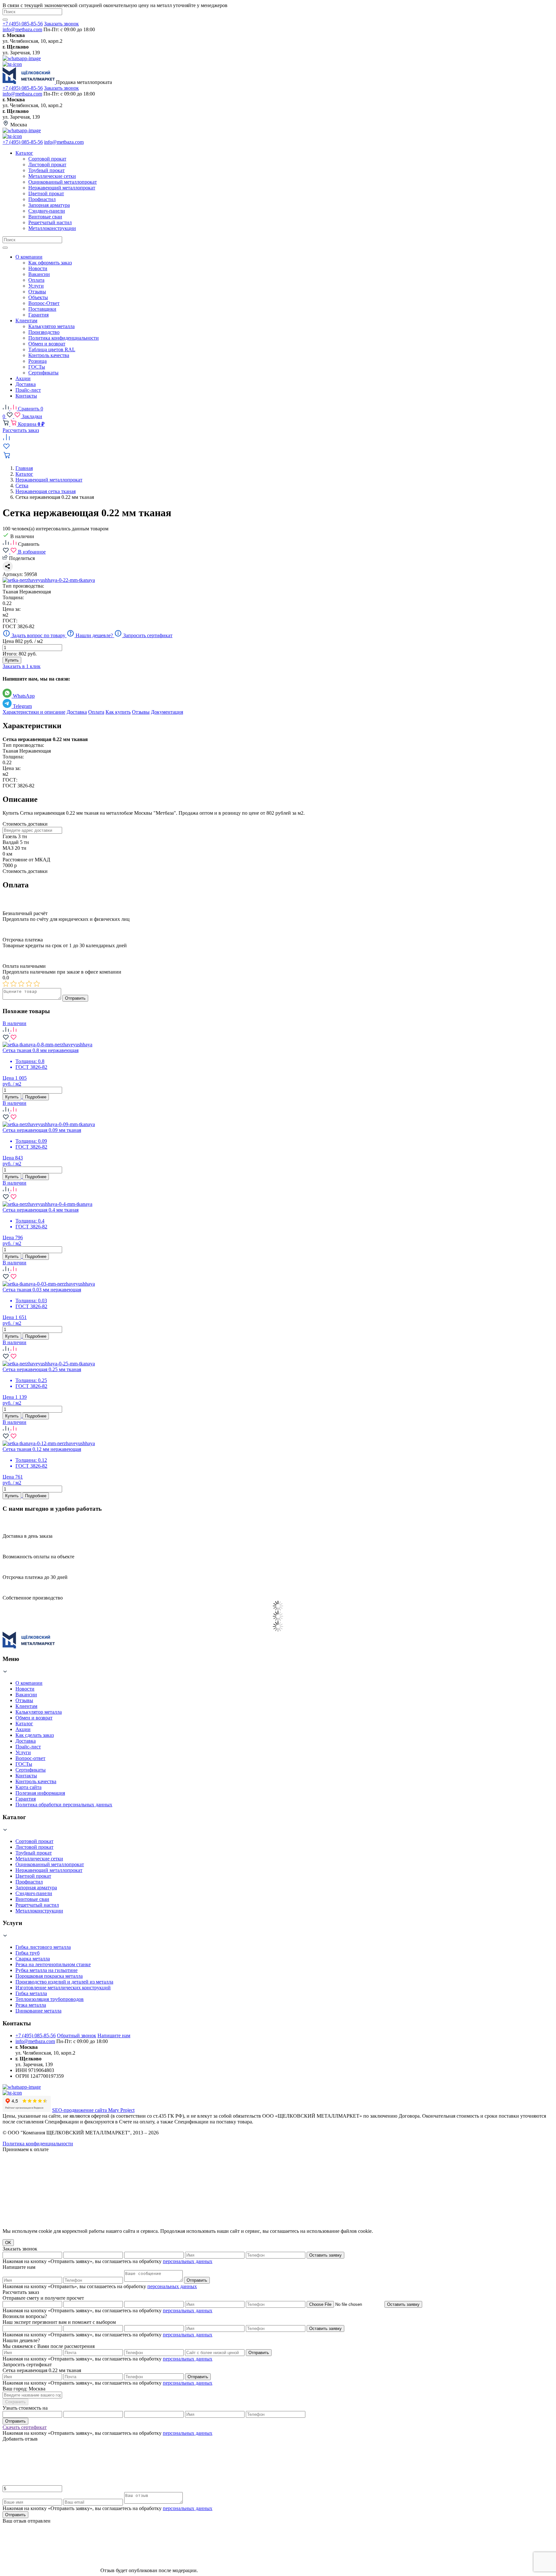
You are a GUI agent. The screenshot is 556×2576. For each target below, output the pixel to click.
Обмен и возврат (34, 1718)
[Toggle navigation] (5, 248)
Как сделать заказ (35, 1735)
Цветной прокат (33, 1876)
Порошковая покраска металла (49, 1976)
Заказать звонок (61, 24)
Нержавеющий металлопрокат (49, 1870)
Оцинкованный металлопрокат (50, 1864)
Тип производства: (23, 586)
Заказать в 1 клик (22, 666)
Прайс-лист (28, 1747)
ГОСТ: (10, 621)
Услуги (23, 1752)
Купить (12, 660)
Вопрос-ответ (30, 1758)
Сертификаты (31, 1770)
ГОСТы (24, 1764)
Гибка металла (31, 1993)
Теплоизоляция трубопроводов (50, 1999)
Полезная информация (40, 1793)
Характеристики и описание (34, 712)
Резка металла (31, 2005)
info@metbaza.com (22, 29)
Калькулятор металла (39, 1712)
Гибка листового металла (43, 1947)
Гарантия (26, 1799)
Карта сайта (28, 1787)
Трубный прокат (34, 1853)
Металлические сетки (39, 1859)
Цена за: (12, 609)
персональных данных (188, 2261)
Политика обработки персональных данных (64, 1805)
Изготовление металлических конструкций (63, 1988)
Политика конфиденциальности (38, 2144)
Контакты (26, 1776)
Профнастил (29, 1882)
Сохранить (15, 2402)
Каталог (24, 1723)
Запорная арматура (36, 1888)
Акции (23, 1729)
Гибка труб (28, 1953)
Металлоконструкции (39, 1911)
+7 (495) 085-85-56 (23, 24)
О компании (29, 1683)
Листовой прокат (34, 1847)
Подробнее (36, 1097)
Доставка (77, 712)
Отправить (75, 998)
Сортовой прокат (34, 1841)
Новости (25, 1689)
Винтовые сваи (32, 1899)
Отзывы (141, 712)
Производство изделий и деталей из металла (64, 1982)
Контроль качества (36, 1781)
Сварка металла (33, 1959)
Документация (167, 712)
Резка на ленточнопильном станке (53, 1964)
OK (8, 2243)
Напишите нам (114, 2035)
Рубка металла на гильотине (46, 1970)
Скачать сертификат (25, 2427)
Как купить (118, 712)
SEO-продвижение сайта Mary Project (93, 2110)
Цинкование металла (38, 2011)
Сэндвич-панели (34, 1893)
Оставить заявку (325, 2255)
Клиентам (26, 1706)
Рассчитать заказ (21, 430)
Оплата (96, 712)
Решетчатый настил (37, 1905)
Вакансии (26, 1695)
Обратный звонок (77, 2035)
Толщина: (13, 597)
